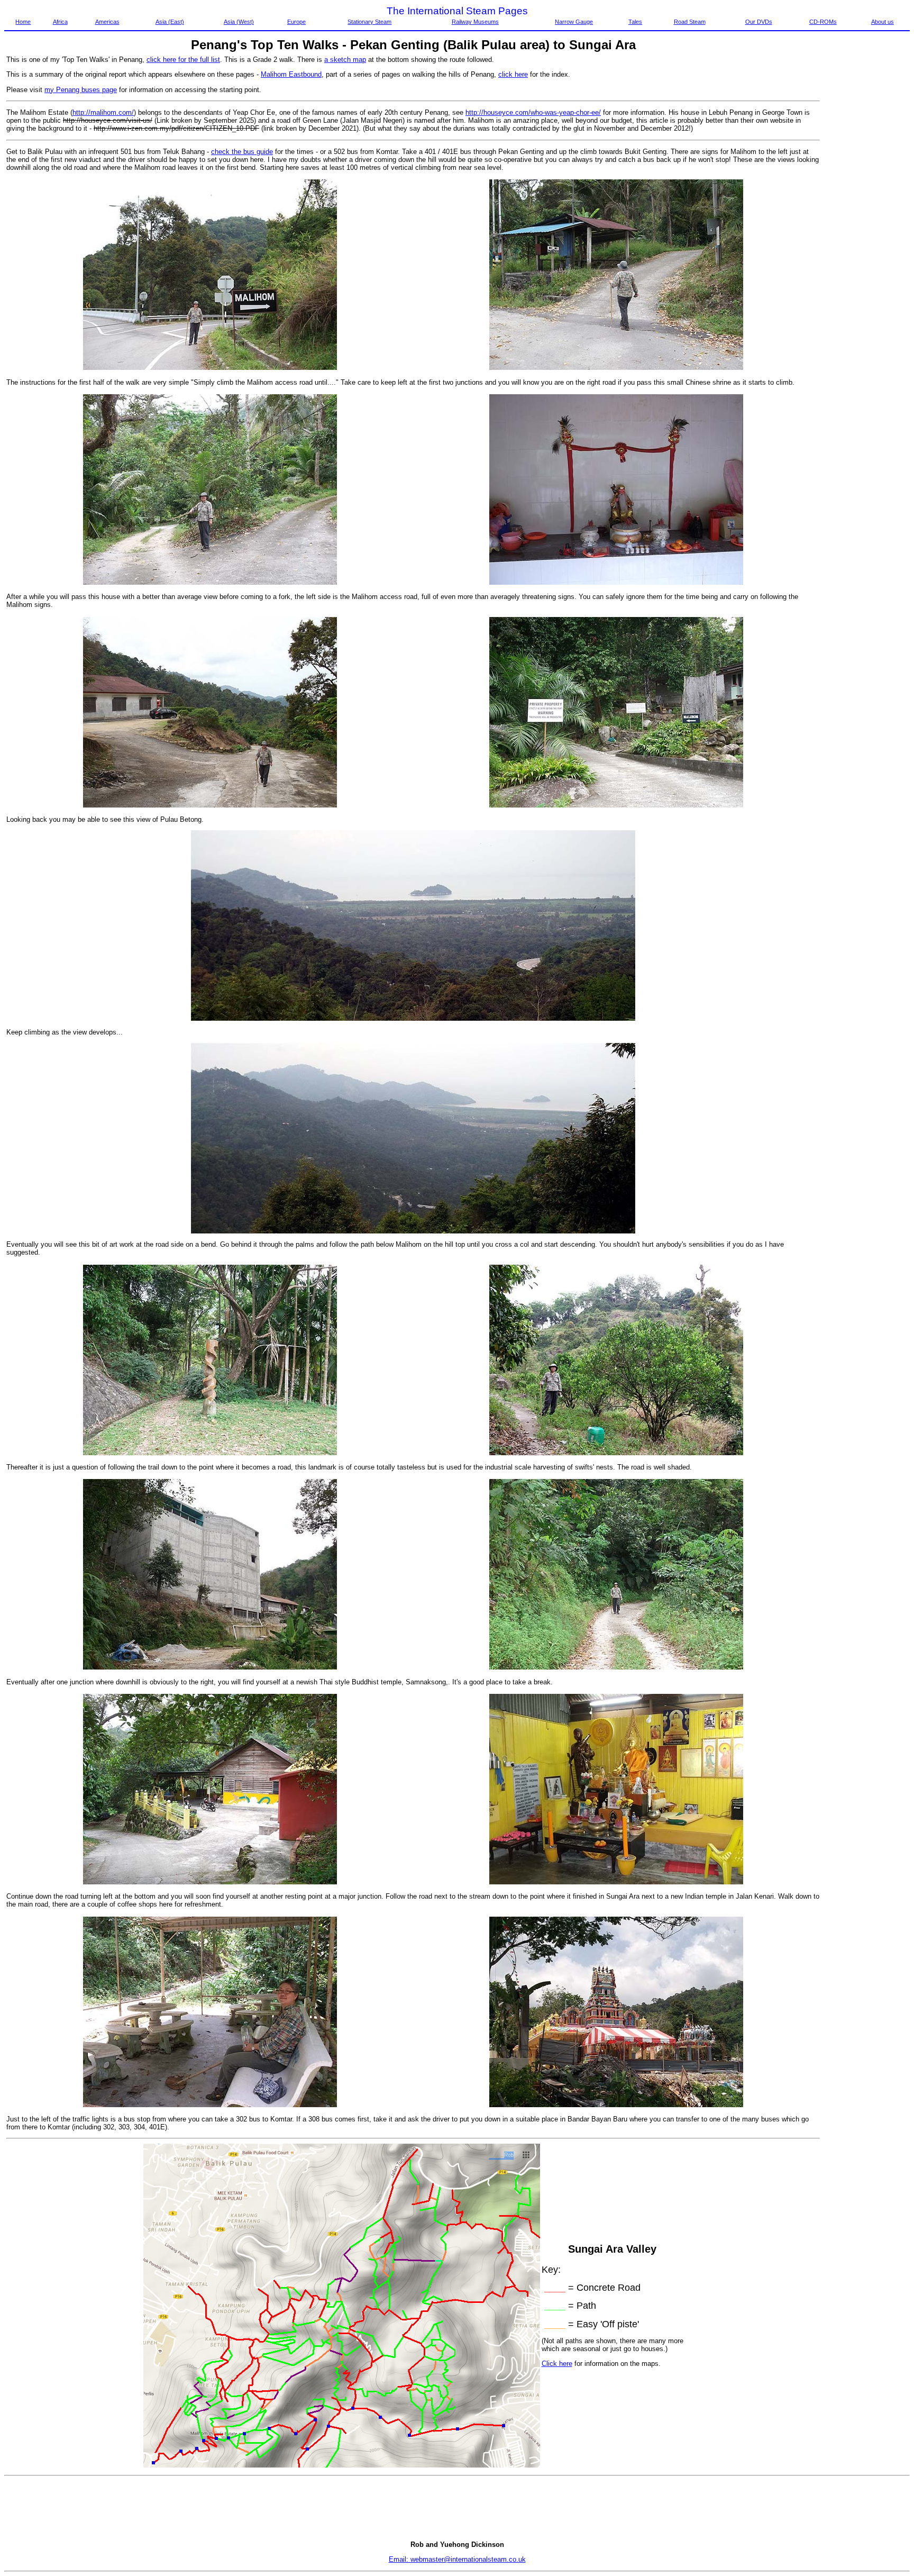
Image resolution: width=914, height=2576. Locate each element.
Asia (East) (170, 22)
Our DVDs (759, 22)
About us (883, 22)
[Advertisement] (865, 214)
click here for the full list (183, 60)
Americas (107, 22)
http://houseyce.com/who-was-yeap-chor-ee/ (533, 112)
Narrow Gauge (574, 22)
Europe (296, 22)
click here (513, 74)
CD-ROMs (823, 22)
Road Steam (690, 22)
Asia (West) (239, 22)
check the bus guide (242, 152)
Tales (635, 22)
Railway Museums (475, 22)
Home (23, 22)
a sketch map (345, 60)
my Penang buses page (81, 90)
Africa (60, 22)
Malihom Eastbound (291, 74)
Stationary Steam (369, 22)
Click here (557, 2364)
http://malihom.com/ (103, 112)
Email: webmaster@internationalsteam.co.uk (457, 2559)
